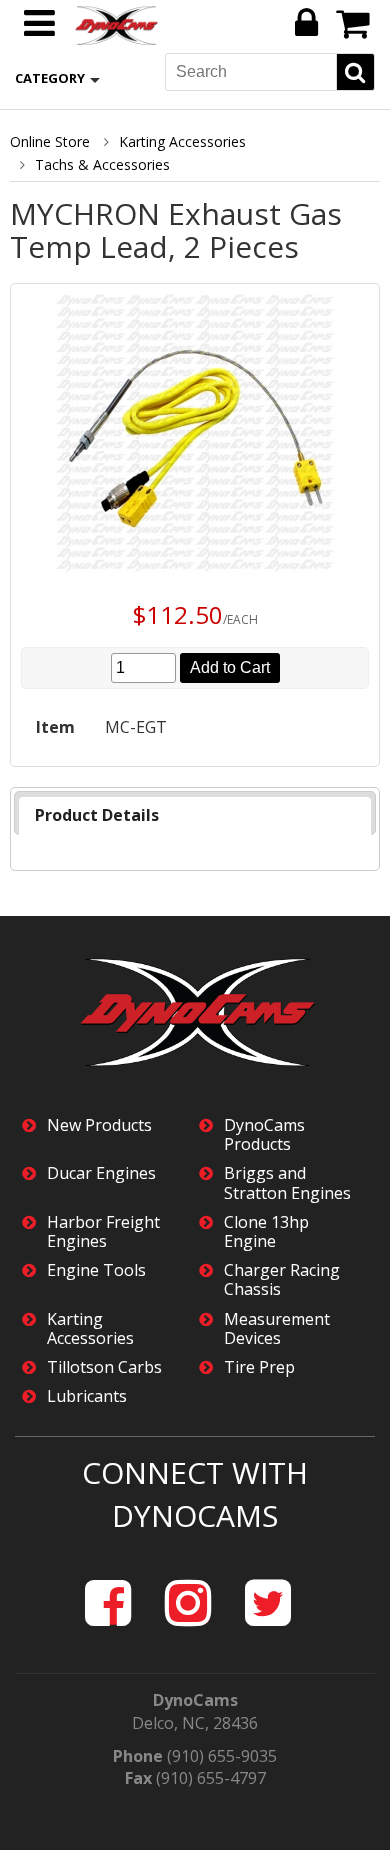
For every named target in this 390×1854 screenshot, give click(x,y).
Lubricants (87, 1396)
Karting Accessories (182, 141)
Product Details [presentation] (97, 815)
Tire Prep (259, 1367)
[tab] (194, 815)
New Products (99, 1125)
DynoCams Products (264, 1135)
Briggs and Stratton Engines (287, 1183)
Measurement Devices (277, 1329)
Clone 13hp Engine (266, 1232)
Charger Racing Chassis (282, 1280)
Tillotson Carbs (104, 1367)
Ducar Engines (101, 1173)
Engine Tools (96, 1270)
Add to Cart (230, 667)
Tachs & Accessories (102, 164)
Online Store (50, 141)
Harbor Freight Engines (103, 1232)
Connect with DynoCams (195, 1494)
